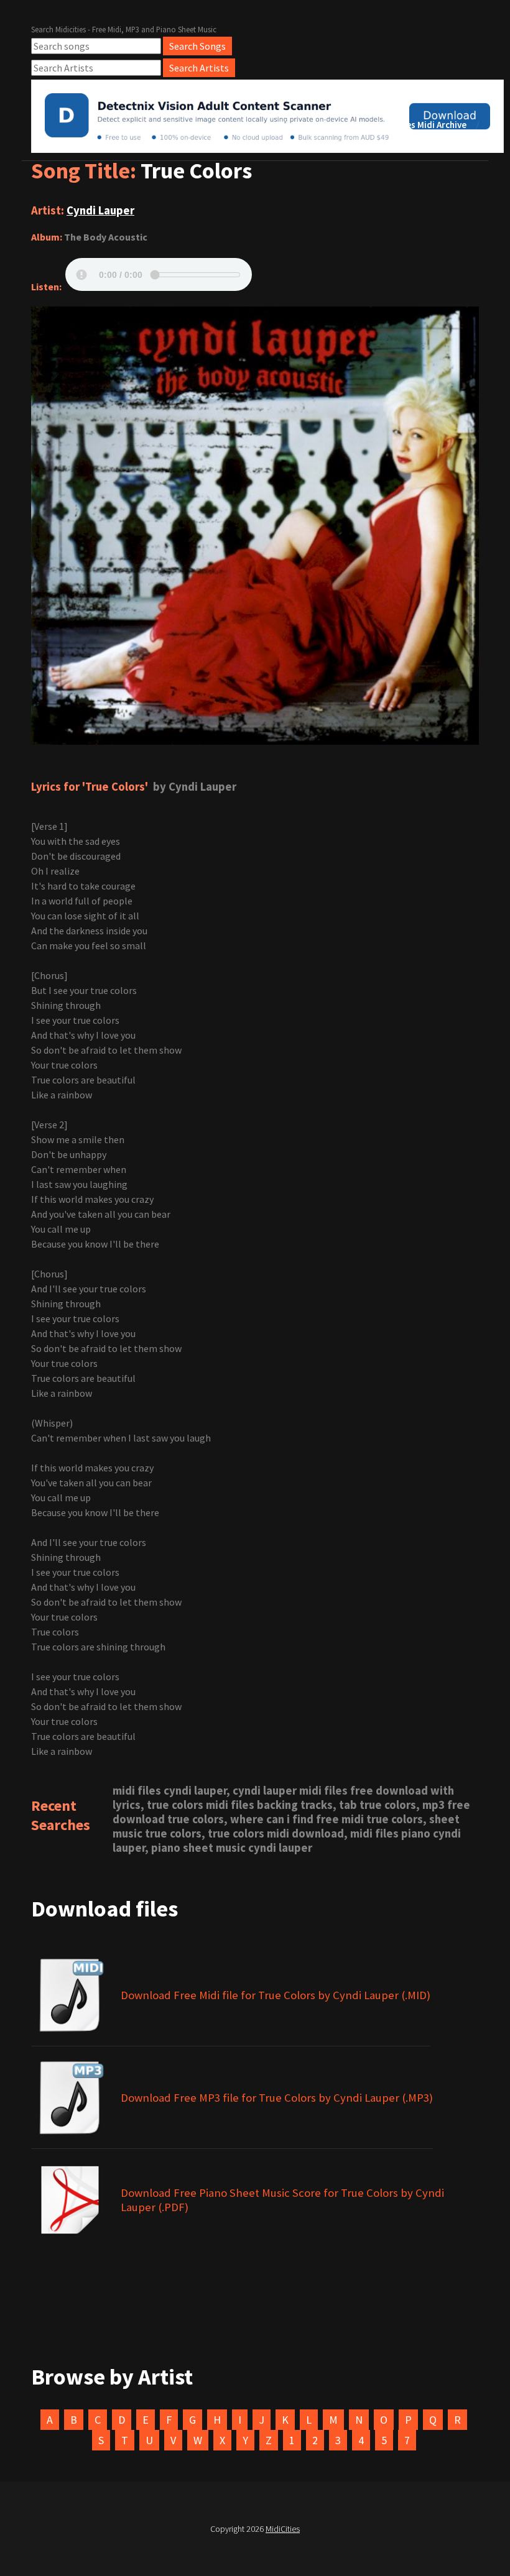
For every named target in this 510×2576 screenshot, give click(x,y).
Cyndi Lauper (100, 210)
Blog (340, 125)
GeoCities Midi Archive (420, 125)
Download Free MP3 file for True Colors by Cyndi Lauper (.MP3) (277, 2098)
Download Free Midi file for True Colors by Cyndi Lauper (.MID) (276, 1995)
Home (243, 125)
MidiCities (283, 2529)
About (293, 125)
